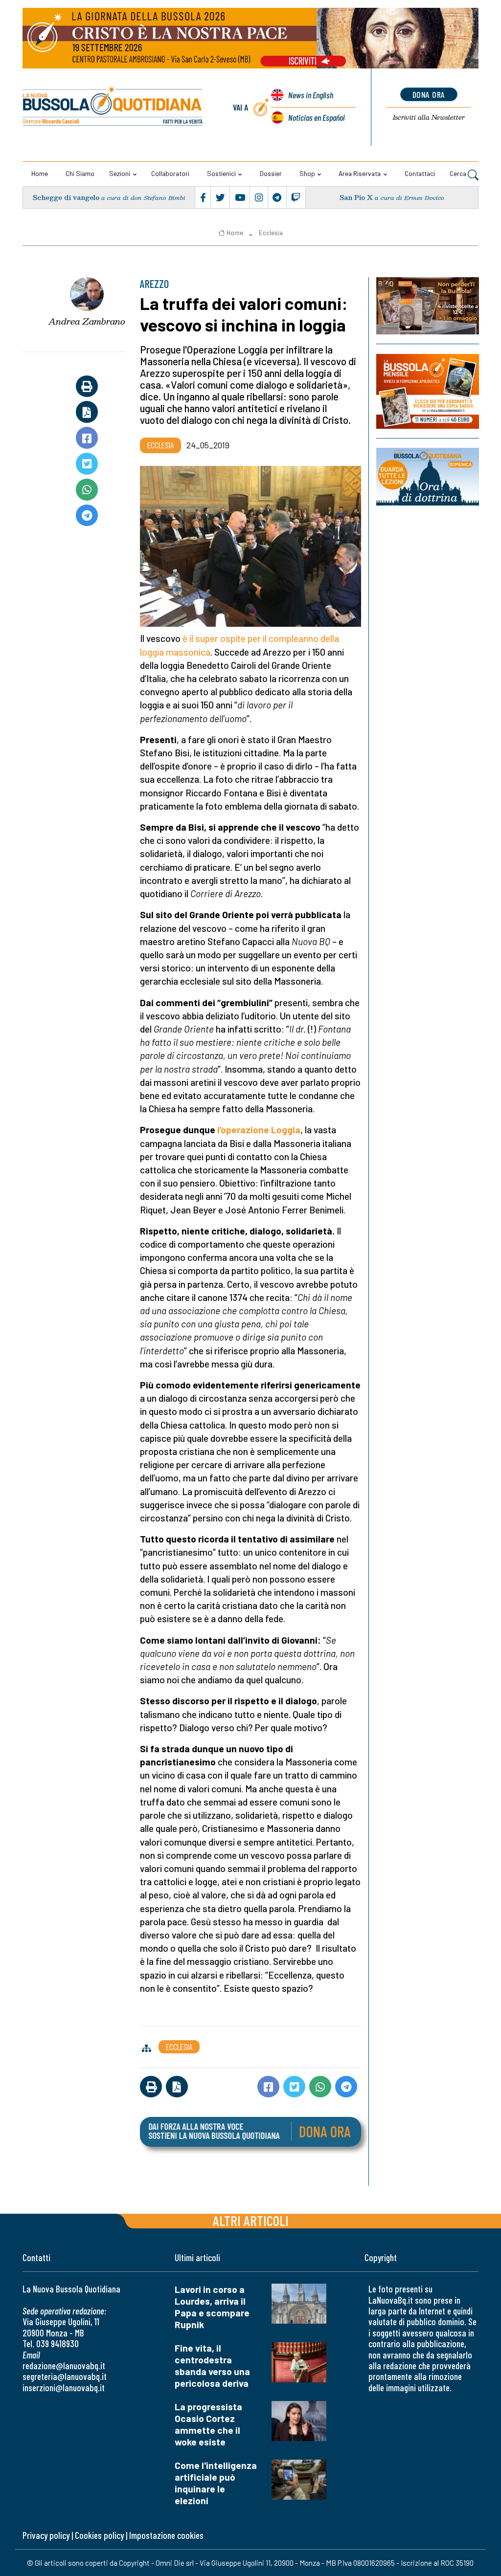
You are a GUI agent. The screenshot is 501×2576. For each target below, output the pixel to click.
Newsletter (429, 117)
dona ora (429, 94)
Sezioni (120, 173)
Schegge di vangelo (66, 197)
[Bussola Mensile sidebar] (428, 391)
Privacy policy (46, 2535)
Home (40, 173)
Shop (307, 173)
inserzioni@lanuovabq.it (64, 2388)
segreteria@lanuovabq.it (65, 2376)
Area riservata (360, 173)
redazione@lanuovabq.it (64, 2366)
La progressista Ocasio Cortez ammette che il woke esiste (208, 2424)
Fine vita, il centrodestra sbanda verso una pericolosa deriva (212, 2366)
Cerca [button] (459, 173)
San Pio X (356, 197)
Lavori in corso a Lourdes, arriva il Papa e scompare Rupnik (212, 2307)
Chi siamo (80, 173)
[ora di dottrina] (428, 477)
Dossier (271, 173)
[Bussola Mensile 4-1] (428, 306)
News (311, 95)
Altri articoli (251, 2220)
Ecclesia (271, 233)
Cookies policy (99, 2535)
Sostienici (221, 173)
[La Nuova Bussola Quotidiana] (113, 107)
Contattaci (420, 173)
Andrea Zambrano (87, 321)
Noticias (316, 117)
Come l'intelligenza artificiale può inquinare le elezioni (216, 2483)
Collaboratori (170, 173)
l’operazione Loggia (259, 1130)
